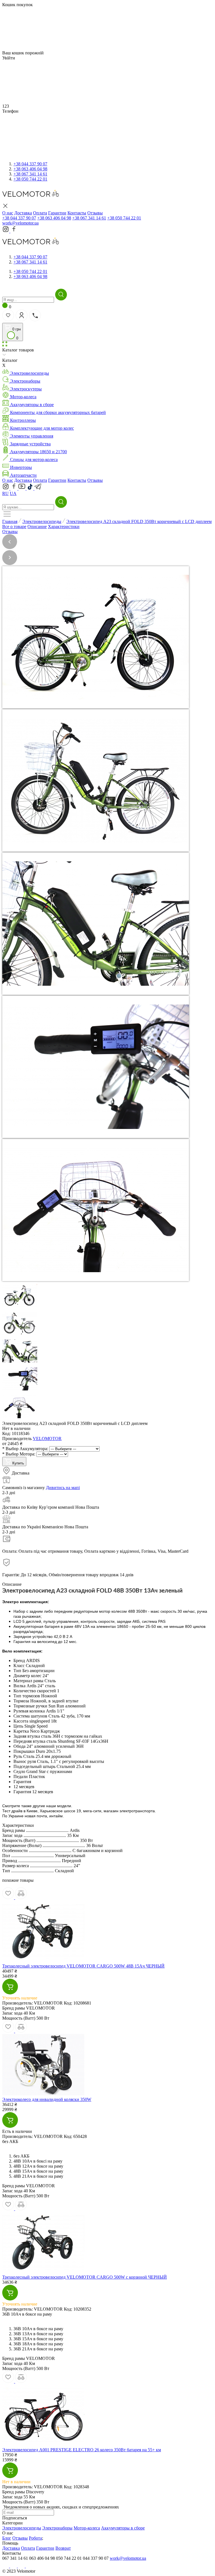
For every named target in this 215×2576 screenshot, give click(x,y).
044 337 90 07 (30, 164)
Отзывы (95, 480)
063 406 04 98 (30, 169)
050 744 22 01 (30, 179)
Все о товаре (14, 526)
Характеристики (64, 526)
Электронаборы (57, 2528)
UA (13, 493)
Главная (10, 521)
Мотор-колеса (87, 2528)
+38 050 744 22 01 (124, 218)
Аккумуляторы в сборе (123, 2528)
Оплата (40, 480)
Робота (35, 2538)
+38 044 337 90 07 (19, 218)
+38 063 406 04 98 (54, 218)
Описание (37, 526)
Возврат (63, 2548)
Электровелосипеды (42, 521)
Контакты (77, 480)
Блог (7, 2538)
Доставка (23, 480)
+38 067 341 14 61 (89, 218)
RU (5, 493)
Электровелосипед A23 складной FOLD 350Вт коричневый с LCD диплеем (139, 521)
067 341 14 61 (30, 174)
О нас (8, 480)
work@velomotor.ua (20, 223)
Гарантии (57, 480)
